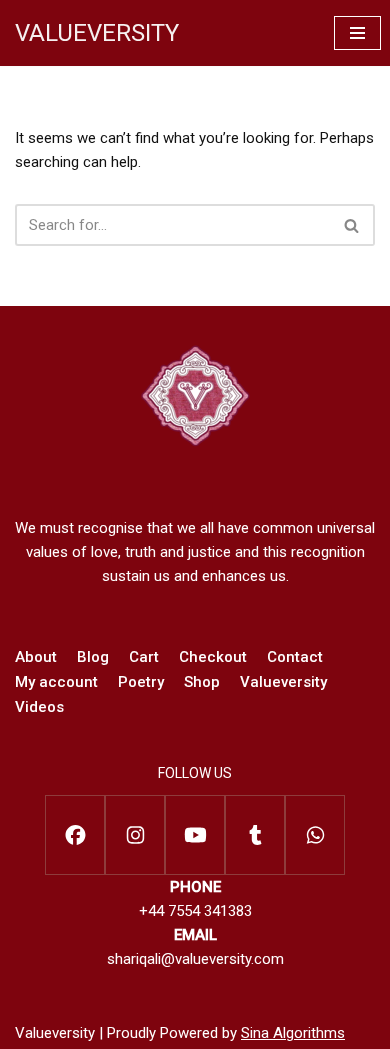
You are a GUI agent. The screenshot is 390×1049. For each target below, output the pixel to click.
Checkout (213, 657)
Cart (144, 657)
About (36, 657)
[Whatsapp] (315, 835)
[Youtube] (195, 835)
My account (56, 682)
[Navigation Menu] (357, 33)
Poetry (141, 682)
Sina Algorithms (293, 1033)
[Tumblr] (255, 835)
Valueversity (283, 682)
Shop (202, 682)
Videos (39, 707)
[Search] (352, 225)
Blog (93, 657)
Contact (295, 657)
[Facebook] (75, 835)
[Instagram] (135, 835)
